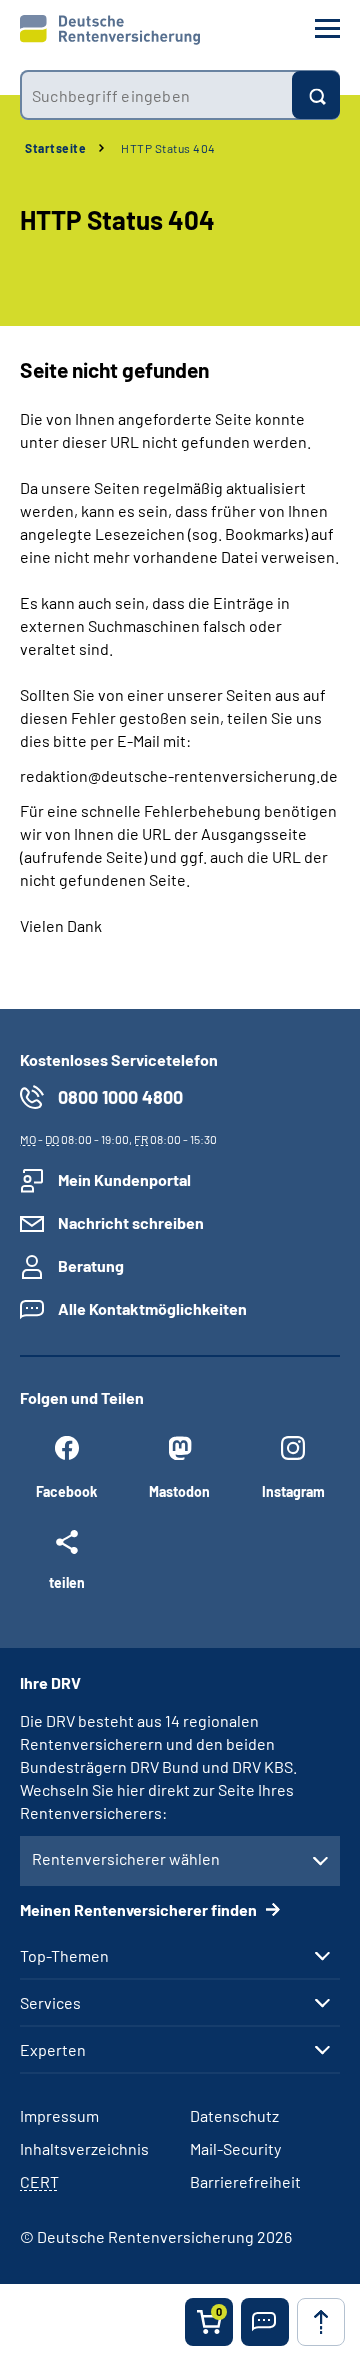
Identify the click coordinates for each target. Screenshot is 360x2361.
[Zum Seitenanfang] (321, 2322)
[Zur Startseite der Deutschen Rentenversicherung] (110, 30)
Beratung (91, 1265)
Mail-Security (235, 2148)
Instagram (293, 1491)
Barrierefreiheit (245, 2181)
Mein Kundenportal (124, 1179)
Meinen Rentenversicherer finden (140, 1909)
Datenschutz (234, 2115)
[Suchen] (316, 95)
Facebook (66, 1491)
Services (50, 2003)
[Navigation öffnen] (327, 28)
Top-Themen (64, 1956)
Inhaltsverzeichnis (84, 2148)
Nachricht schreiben (131, 1222)
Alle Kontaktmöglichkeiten (152, 1308)
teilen (67, 1582)
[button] (265, 2322)
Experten (53, 2050)
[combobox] (156, 95)
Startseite (55, 148)
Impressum (59, 2115)
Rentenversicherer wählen (126, 1858)
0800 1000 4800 (120, 1097)
